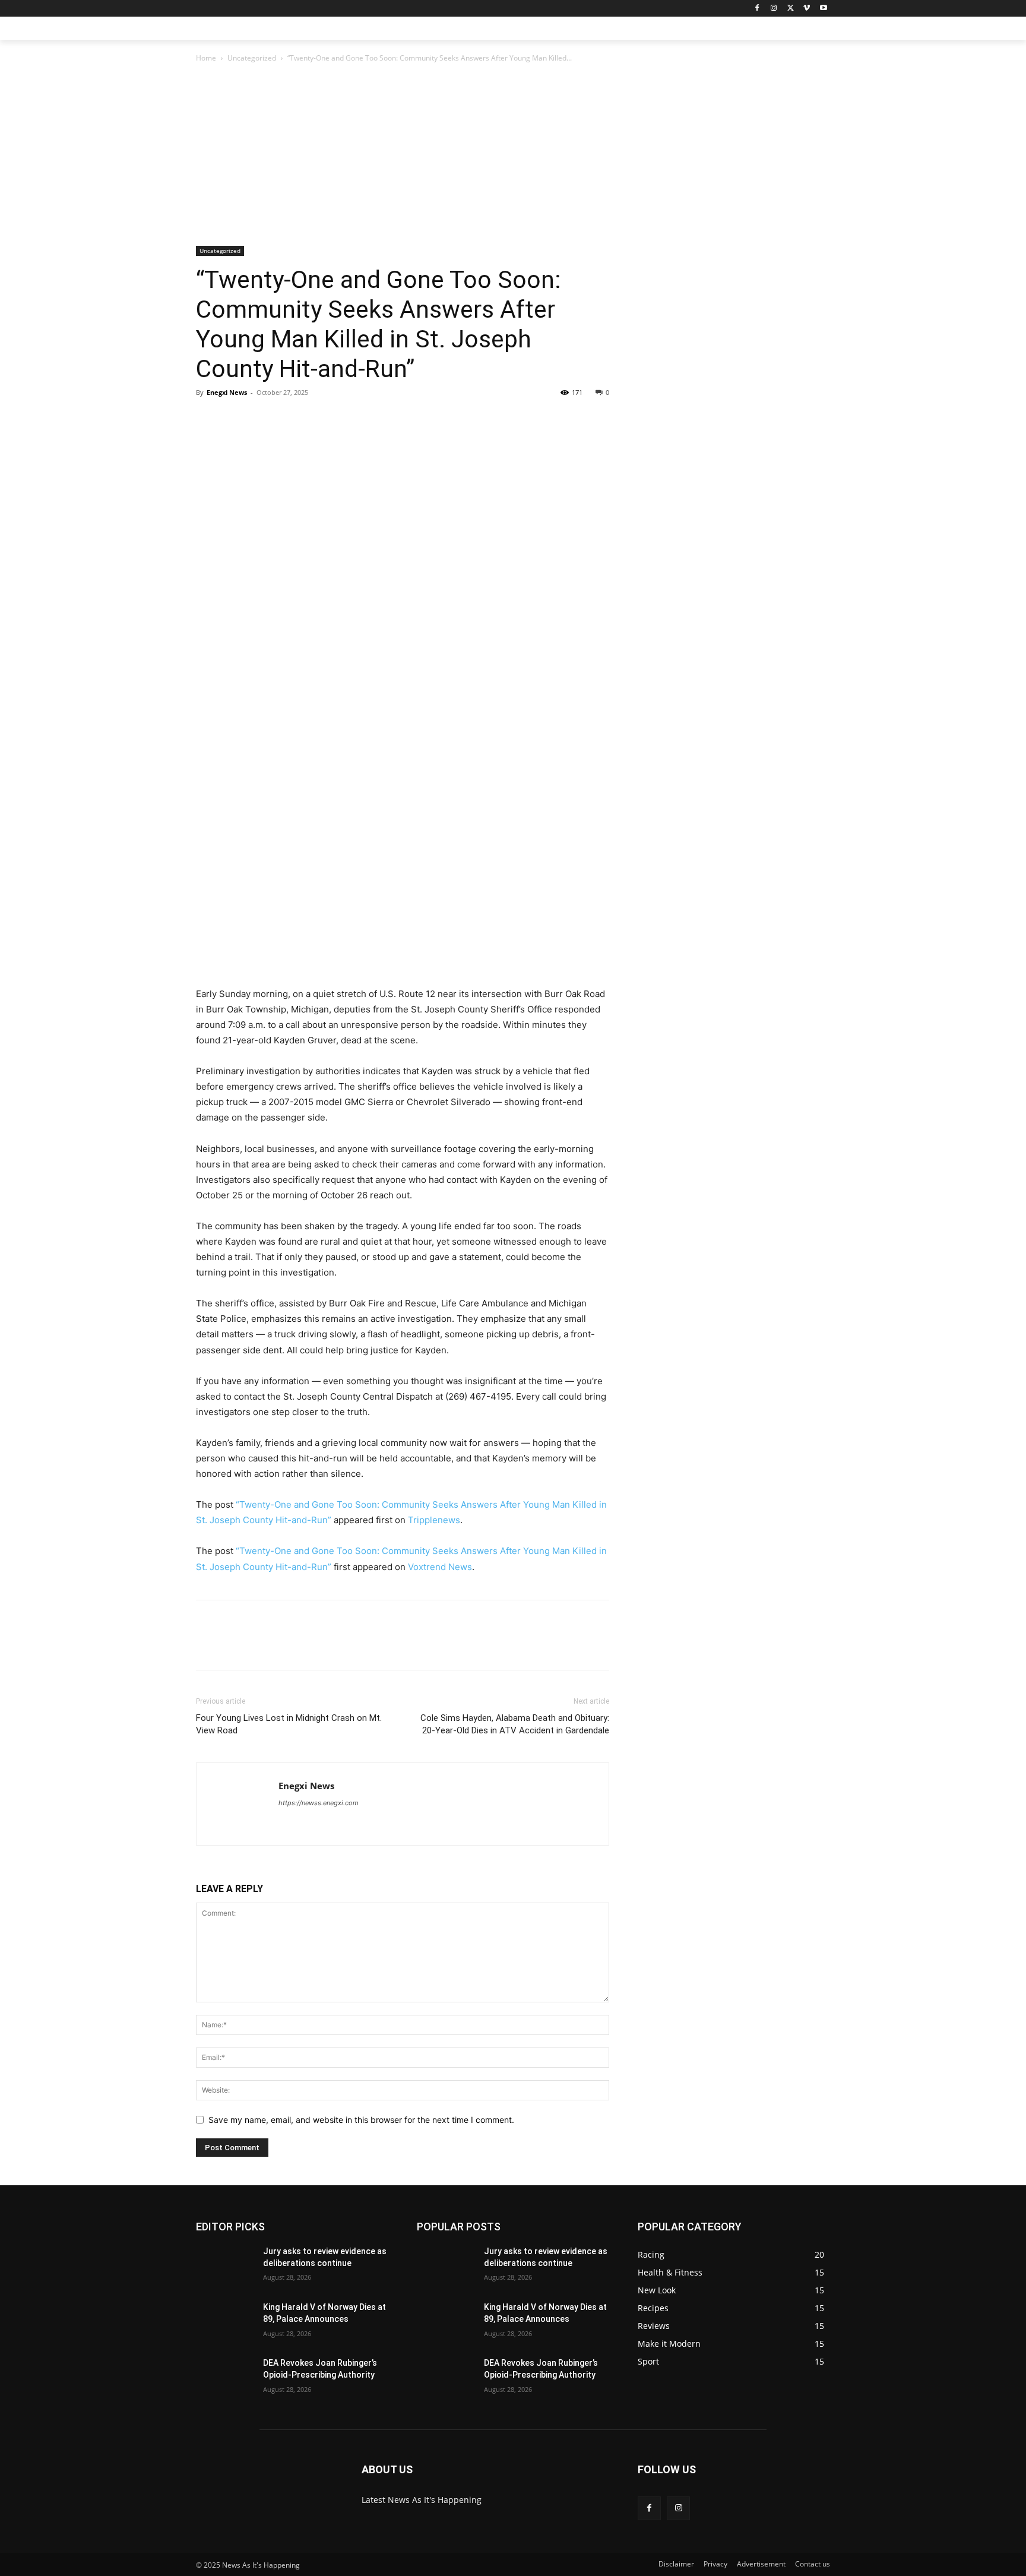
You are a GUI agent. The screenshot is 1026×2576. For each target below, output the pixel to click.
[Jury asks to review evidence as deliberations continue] (225, 2266)
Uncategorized (252, 58)
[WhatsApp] (290, 419)
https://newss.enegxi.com (319, 1803)
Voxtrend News (440, 1567)
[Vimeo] (807, 9)
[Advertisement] (403, 158)
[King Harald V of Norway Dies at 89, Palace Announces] (225, 2322)
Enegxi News (227, 392)
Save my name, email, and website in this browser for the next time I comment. (361, 2120)
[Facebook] (757, 9)
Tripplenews (434, 1520)
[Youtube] (823, 9)
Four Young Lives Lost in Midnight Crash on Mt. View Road (289, 1724)
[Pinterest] (262, 419)
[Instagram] (774, 9)
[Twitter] (791, 9)
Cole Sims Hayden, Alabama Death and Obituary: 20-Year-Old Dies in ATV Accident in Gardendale (515, 1724)
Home (206, 58)
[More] (318, 419)
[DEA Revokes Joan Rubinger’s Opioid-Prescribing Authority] (225, 2378)
